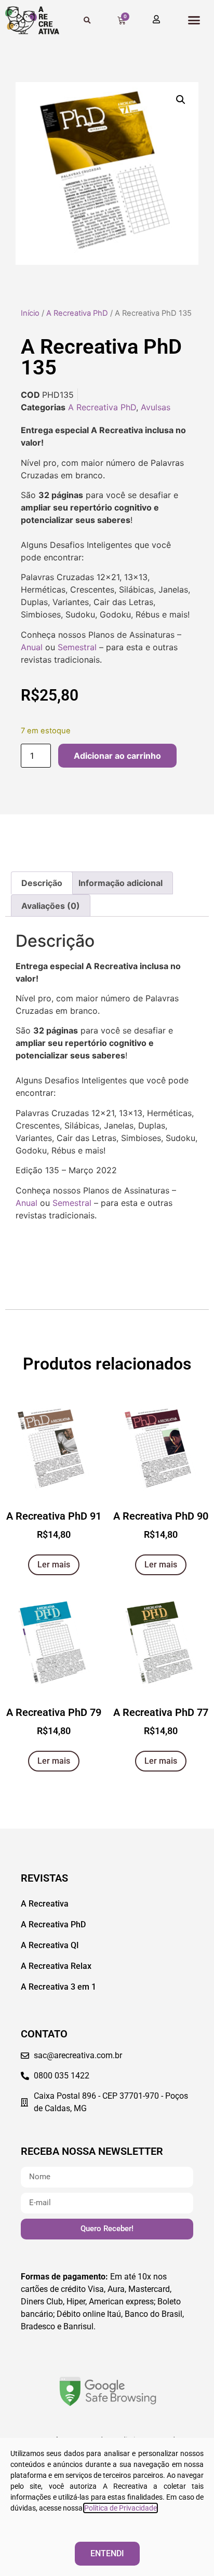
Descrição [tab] (42, 883)
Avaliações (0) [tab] (51, 906)
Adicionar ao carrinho (117, 756)
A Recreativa (45, 1904)
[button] (194, 20)
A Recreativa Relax (56, 1966)
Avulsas (156, 407)
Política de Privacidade (121, 2508)
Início (30, 313)
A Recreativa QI (50, 1945)
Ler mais (54, 1565)
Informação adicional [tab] (121, 883)
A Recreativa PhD (77, 313)
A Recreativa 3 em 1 (58, 1987)
